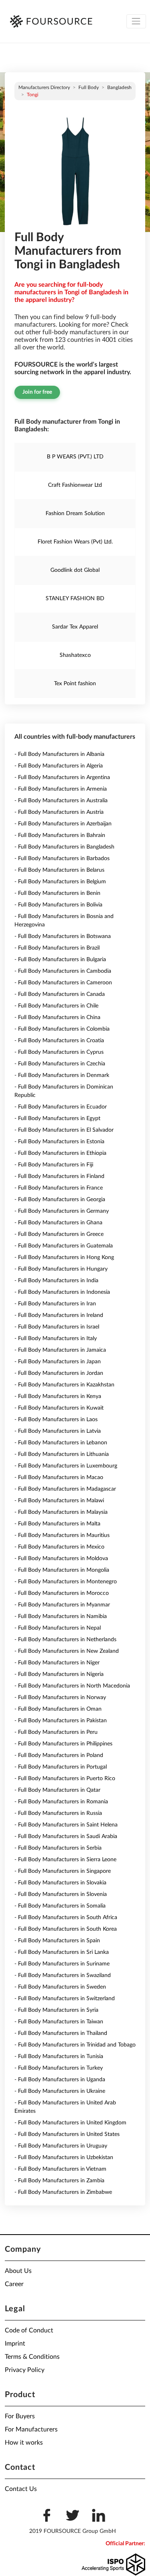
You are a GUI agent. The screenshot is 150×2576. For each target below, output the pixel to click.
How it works (24, 2443)
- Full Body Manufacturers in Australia (61, 801)
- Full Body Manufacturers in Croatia (59, 1041)
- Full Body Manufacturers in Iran (55, 1304)
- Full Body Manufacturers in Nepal (58, 1628)
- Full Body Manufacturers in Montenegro (66, 1582)
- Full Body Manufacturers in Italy (56, 1339)
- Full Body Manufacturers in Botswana (63, 936)
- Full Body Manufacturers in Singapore (63, 1871)
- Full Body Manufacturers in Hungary (61, 1269)
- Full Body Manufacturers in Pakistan (61, 1721)
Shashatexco (75, 655)
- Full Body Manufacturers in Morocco (62, 1593)
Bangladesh (119, 87)
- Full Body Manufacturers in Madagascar (65, 1489)
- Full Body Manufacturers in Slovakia (60, 1883)
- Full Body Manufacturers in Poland (59, 1755)
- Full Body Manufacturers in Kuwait (59, 1408)
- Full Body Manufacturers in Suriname (62, 1964)
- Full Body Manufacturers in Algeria (59, 766)
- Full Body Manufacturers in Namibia (61, 1616)
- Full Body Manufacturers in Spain (57, 1941)
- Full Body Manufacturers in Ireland (59, 1315)
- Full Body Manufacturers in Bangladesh (64, 847)
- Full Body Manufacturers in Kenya (58, 1396)
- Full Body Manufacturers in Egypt (57, 1118)
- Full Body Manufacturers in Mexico (59, 1547)
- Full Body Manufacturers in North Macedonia (72, 1686)
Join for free (37, 392)
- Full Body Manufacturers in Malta (57, 1524)
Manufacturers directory (44, 87)
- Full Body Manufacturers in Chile (56, 1006)
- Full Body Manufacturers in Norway (60, 1698)
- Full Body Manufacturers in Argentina (62, 777)
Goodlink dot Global (75, 570)
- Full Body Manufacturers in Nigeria (59, 1674)
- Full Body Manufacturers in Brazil (57, 948)
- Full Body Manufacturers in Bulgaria (60, 960)
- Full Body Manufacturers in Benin (57, 893)
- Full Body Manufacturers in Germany (62, 1211)
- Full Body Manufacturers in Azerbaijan (63, 824)
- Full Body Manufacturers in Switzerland (65, 1999)
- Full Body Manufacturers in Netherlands (65, 1640)
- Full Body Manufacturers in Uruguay (61, 2146)
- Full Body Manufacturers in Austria (59, 812)
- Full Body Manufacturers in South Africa (66, 1918)
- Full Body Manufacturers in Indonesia (62, 1292)
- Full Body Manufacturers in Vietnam (60, 2169)
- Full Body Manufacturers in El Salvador (64, 1130)
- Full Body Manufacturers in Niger (57, 1663)
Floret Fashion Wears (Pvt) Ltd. (75, 542)
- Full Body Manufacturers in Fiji (54, 1165)
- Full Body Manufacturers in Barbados (62, 859)
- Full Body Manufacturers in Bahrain (60, 835)
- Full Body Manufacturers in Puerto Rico (65, 1779)
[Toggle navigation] (136, 21)
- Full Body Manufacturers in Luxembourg (66, 1466)
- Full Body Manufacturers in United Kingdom (70, 2123)
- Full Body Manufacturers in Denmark (62, 1075)
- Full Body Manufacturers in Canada (60, 994)
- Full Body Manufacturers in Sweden (60, 1987)
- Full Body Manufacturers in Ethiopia (60, 1153)
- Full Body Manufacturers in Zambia (59, 2181)
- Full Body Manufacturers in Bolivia (58, 905)
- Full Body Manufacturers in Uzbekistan (64, 2158)
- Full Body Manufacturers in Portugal (61, 1767)
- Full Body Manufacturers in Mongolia (62, 1570)
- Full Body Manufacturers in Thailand (61, 2033)
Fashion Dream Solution (75, 514)
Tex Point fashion (75, 684)
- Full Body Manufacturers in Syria (56, 2010)
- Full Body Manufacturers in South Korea (66, 1929)
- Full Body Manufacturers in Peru (56, 1732)
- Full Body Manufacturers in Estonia (59, 1142)
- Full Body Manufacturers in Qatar (57, 1790)
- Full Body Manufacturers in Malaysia (61, 1512)
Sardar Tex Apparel (75, 627)
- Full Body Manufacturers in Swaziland (63, 1975)
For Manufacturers (31, 2429)
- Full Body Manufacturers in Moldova (61, 1559)
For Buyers (20, 2416)
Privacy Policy (25, 2370)
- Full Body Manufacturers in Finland (59, 1176)
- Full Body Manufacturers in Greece (59, 1234)
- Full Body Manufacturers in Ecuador (61, 1107)
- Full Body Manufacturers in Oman (58, 1709)
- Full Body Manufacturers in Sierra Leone (65, 1860)
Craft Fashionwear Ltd (75, 485)
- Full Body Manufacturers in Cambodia (63, 971)
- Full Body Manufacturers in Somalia (60, 1906)
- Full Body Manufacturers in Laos (56, 1420)
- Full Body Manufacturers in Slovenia (61, 1894)
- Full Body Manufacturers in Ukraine (60, 2091)
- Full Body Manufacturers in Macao (59, 1477)
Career (14, 2284)
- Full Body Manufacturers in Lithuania (62, 1454)
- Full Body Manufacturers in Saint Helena (66, 1825)
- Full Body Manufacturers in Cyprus (59, 1052)
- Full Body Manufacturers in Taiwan (59, 2022)
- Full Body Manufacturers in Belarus (59, 870)
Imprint (15, 2344)
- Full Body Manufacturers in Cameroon (63, 983)
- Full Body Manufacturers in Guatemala (64, 1246)
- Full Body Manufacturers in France (59, 1188)
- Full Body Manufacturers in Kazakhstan (64, 1385)
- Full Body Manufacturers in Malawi (59, 1501)
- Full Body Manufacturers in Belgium (60, 882)
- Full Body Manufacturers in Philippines (63, 1744)
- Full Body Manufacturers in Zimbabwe (63, 2192)
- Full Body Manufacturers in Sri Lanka (62, 1952)
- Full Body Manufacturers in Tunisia (59, 2056)
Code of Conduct (29, 2330)
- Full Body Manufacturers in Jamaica (60, 1350)
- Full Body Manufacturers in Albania (59, 754)
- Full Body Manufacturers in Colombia (62, 1029)
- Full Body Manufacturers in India (56, 1281)
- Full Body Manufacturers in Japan (58, 1362)
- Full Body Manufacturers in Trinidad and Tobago (75, 2045)
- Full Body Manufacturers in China (57, 1017)
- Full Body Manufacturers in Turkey (59, 2068)
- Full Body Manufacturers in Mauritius (62, 1535)
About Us (18, 2271)
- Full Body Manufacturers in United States (67, 2134)
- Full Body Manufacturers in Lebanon (61, 1443)
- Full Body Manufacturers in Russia (58, 1813)
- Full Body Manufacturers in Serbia (58, 1848)
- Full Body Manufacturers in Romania (61, 1802)
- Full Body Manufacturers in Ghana (58, 1223)
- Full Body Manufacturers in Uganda (60, 2080)
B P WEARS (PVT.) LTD (75, 457)
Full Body (89, 87)
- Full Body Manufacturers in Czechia (60, 1064)
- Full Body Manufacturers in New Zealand (67, 1651)
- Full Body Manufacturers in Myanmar (62, 1605)
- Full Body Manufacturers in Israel (57, 1327)
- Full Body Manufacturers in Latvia (58, 1431)
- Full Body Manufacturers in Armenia (61, 789)
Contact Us (21, 2489)
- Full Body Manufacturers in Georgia (60, 1200)
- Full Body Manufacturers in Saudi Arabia (66, 1836)
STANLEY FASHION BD (75, 599)
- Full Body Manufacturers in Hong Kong (64, 1257)
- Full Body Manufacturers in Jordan (59, 1373)
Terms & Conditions (32, 2357)
